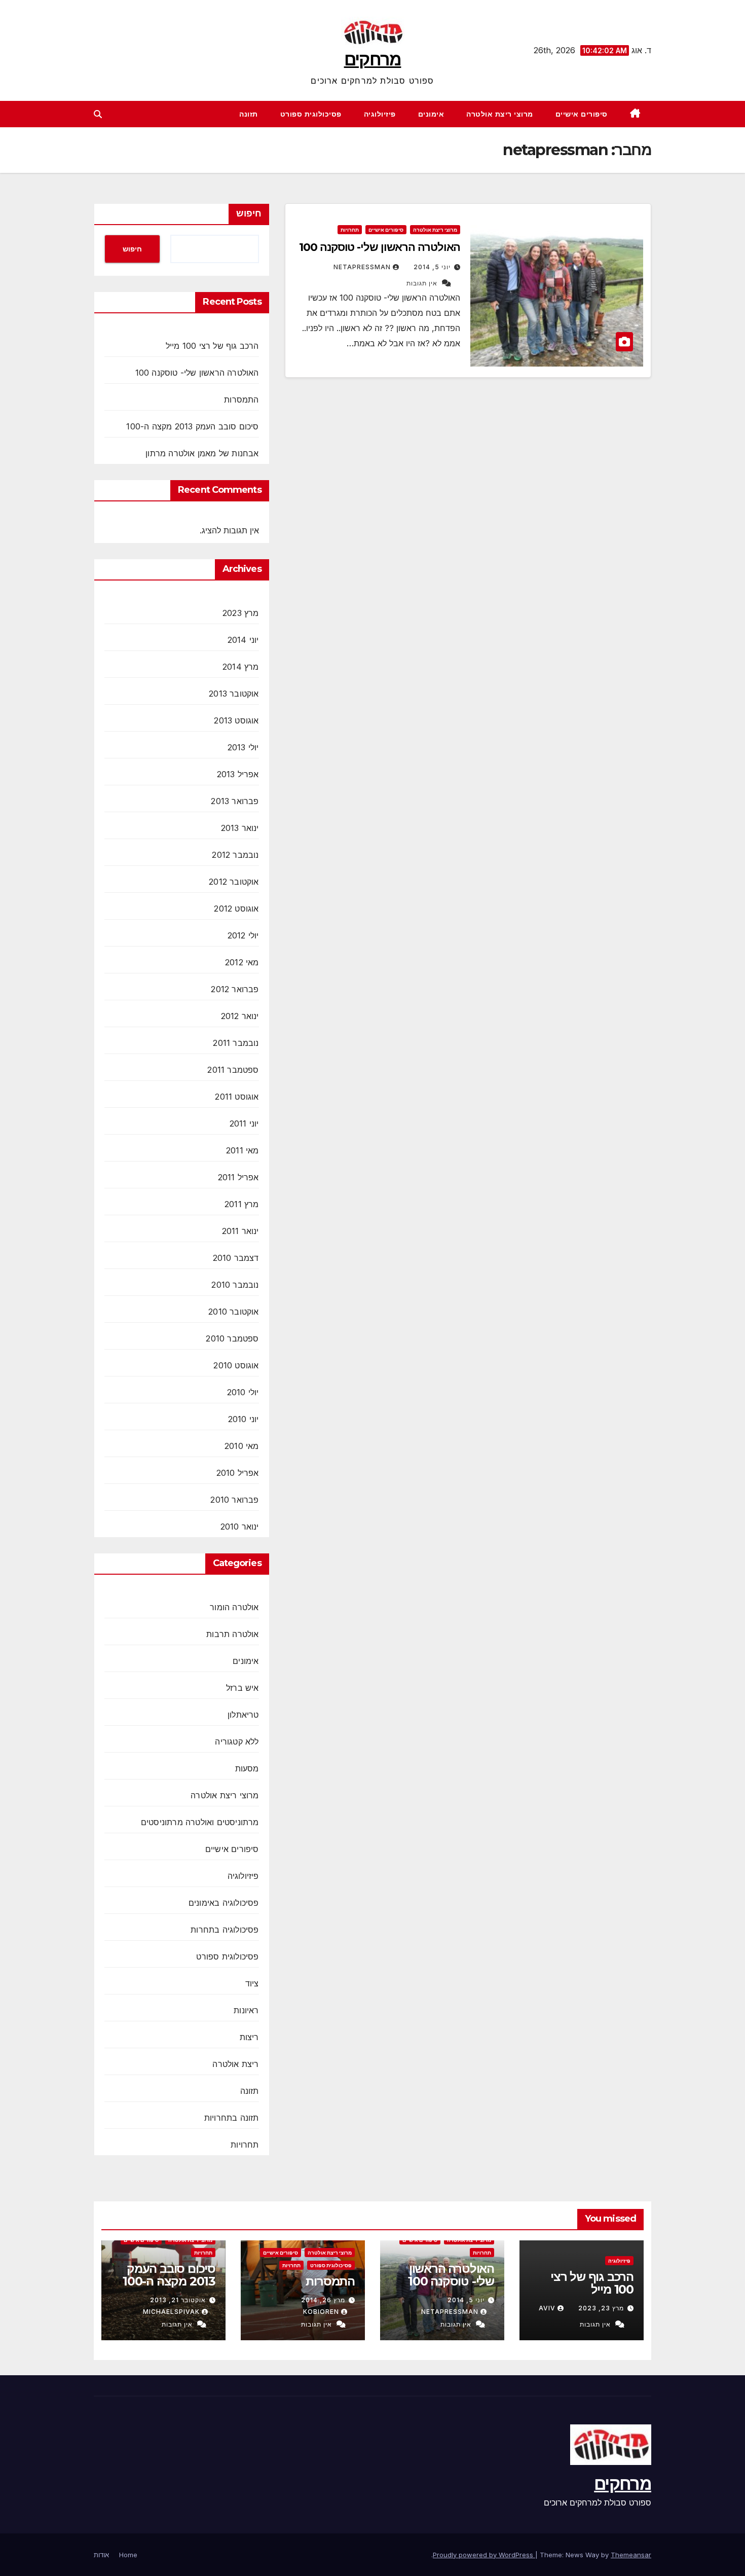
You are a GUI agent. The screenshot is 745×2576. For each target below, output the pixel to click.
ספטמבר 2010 (232, 1338)
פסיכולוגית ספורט (311, 114)
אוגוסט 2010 (236, 1365)
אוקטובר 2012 (234, 882)
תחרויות (350, 230)
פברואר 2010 (234, 1500)
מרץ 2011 (242, 1204)
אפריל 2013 (238, 774)
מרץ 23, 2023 (601, 2308)
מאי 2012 (242, 962)
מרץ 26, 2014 (323, 2300)
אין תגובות (422, 283)
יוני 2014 (243, 640)
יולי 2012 (243, 935)
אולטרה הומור (234, 1607)
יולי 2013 (243, 747)
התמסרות (241, 400)
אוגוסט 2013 (236, 720)
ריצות (249, 2037)
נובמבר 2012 (235, 855)
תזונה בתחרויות (232, 2118)
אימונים (431, 114)
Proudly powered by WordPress (484, 2555)
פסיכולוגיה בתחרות (225, 1930)
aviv (547, 2308)
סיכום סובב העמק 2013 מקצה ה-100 (192, 426)
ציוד (252, 1983)
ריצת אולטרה (235, 2064)
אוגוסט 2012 (236, 909)
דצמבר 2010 (236, 1258)
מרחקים (373, 59)
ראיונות (246, 2010)
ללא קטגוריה (237, 1741)
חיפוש (249, 213)
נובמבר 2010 (235, 1285)
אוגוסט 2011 (237, 1097)
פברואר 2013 (235, 801)
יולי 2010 (243, 1392)
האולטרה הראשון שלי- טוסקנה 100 (380, 247)
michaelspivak (171, 2312)
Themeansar (631, 2555)
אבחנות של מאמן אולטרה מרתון (202, 453)
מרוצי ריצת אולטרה (500, 114)
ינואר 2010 (240, 1527)
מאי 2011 (243, 1150)
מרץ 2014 (241, 667)
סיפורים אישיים (582, 114)
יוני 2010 (244, 1419)
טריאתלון (243, 1715)
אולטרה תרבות (232, 1634)
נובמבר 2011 (236, 1043)
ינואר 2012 (240, 1016)
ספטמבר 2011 (233, 1070)
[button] (98, 114)
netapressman (362, 267)
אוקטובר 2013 (234, 694)
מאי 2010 (242, 1446)
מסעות (247, 1768)
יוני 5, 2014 (432, 267)
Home (128, 2555)
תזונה (249, 114)
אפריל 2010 (238, 1473)
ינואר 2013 (240, 828)
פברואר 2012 (235, 989)
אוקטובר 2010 (233, 1312)
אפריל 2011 (238, 1177)
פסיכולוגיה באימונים (224, 1903)
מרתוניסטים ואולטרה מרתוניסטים (200, 1822)
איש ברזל (243, 1688)
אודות (101, 2555)
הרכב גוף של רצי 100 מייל (212, 346)
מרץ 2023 (241, 613)
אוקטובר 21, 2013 (178, 2300)
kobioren (321, 2312)
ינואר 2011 (240, 1231)
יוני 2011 (244, 1123)
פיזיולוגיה (380, 114)
